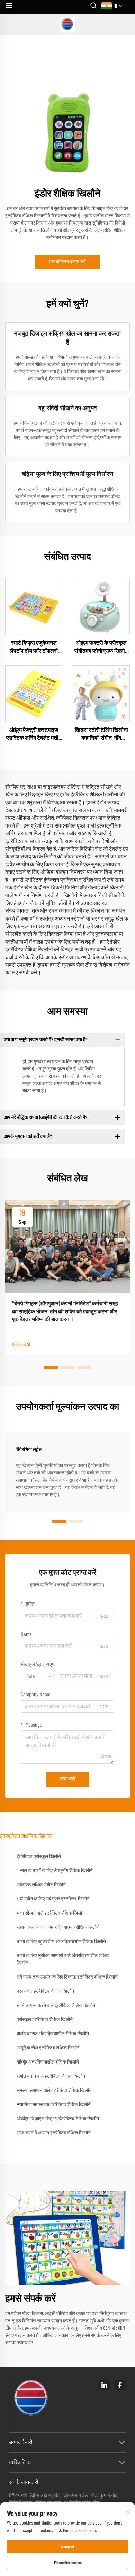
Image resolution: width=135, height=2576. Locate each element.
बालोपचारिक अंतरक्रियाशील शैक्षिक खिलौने (53, 2034)
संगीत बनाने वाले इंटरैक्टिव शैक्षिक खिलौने (51, 2076)
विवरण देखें (34, 606)
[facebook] (120, 2385)
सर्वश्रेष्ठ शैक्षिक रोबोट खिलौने (41, 1885)
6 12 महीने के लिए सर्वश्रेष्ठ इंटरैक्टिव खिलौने (53, 1899)
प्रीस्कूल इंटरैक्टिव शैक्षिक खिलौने (45, 2020)
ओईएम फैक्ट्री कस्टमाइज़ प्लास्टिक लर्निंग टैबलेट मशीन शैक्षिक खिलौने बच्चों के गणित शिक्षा (34, 735)
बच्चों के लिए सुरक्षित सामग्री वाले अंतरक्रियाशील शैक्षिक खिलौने (63, 1959)
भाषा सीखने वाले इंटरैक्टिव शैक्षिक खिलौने (51, 1913)
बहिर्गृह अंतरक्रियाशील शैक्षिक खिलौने (48, 2062)
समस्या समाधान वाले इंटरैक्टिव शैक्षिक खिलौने (54, 2091)
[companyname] (68, 24)
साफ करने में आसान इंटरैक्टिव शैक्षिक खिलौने (54, 2133)
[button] (51, 1367)
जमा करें (68, 1779)
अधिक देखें (21, 1344)
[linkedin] (104, 2385)
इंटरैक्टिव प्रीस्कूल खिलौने (39, 1857)
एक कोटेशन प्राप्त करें (67, 262)
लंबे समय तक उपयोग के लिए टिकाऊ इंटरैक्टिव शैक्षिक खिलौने (67, 1977)
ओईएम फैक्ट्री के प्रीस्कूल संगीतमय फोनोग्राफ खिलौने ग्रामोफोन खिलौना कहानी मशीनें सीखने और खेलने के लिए (101, 648)
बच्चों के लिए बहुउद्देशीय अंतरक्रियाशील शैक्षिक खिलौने (61, 1942)
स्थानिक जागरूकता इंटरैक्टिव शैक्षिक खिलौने (54, 2105)
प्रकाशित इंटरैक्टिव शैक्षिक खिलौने (45, 1991)
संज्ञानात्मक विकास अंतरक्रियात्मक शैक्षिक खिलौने (58, 1927)
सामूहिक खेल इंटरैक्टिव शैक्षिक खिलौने (48, 2048)
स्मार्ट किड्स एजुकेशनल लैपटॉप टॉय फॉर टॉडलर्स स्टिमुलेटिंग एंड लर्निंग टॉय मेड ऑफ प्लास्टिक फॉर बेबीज (34, 648)
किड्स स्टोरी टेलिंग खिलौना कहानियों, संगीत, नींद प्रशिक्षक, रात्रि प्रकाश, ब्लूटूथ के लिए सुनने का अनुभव (101, 735)
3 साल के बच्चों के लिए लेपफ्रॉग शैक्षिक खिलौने (55, 1871)
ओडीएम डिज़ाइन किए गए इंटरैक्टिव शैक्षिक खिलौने (58, 2119)
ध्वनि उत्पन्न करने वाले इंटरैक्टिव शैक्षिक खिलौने (56, 2006)
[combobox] (38, 1676)
